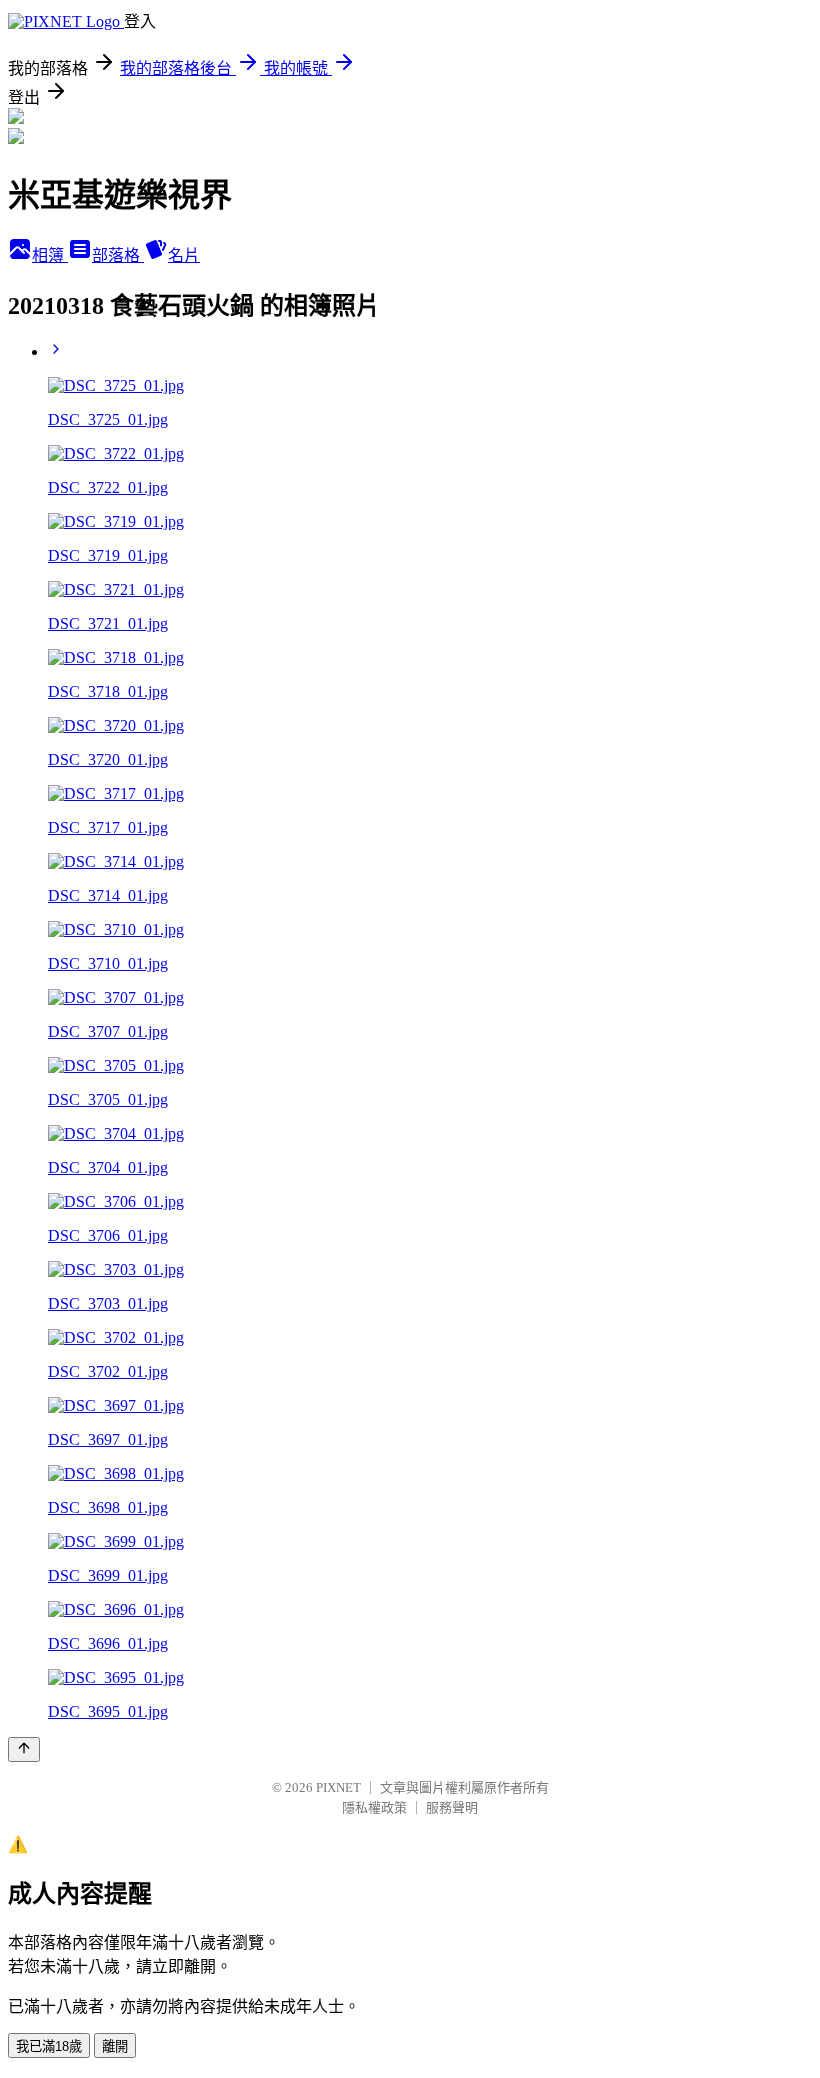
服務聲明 (452, 1807)
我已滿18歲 (49, 2046)
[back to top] (24, 1749)
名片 (184, 255)
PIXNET (338, 1787)
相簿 (50, 255)
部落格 (118, 255)
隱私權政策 (374, 1807)
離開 (115, 2046)
